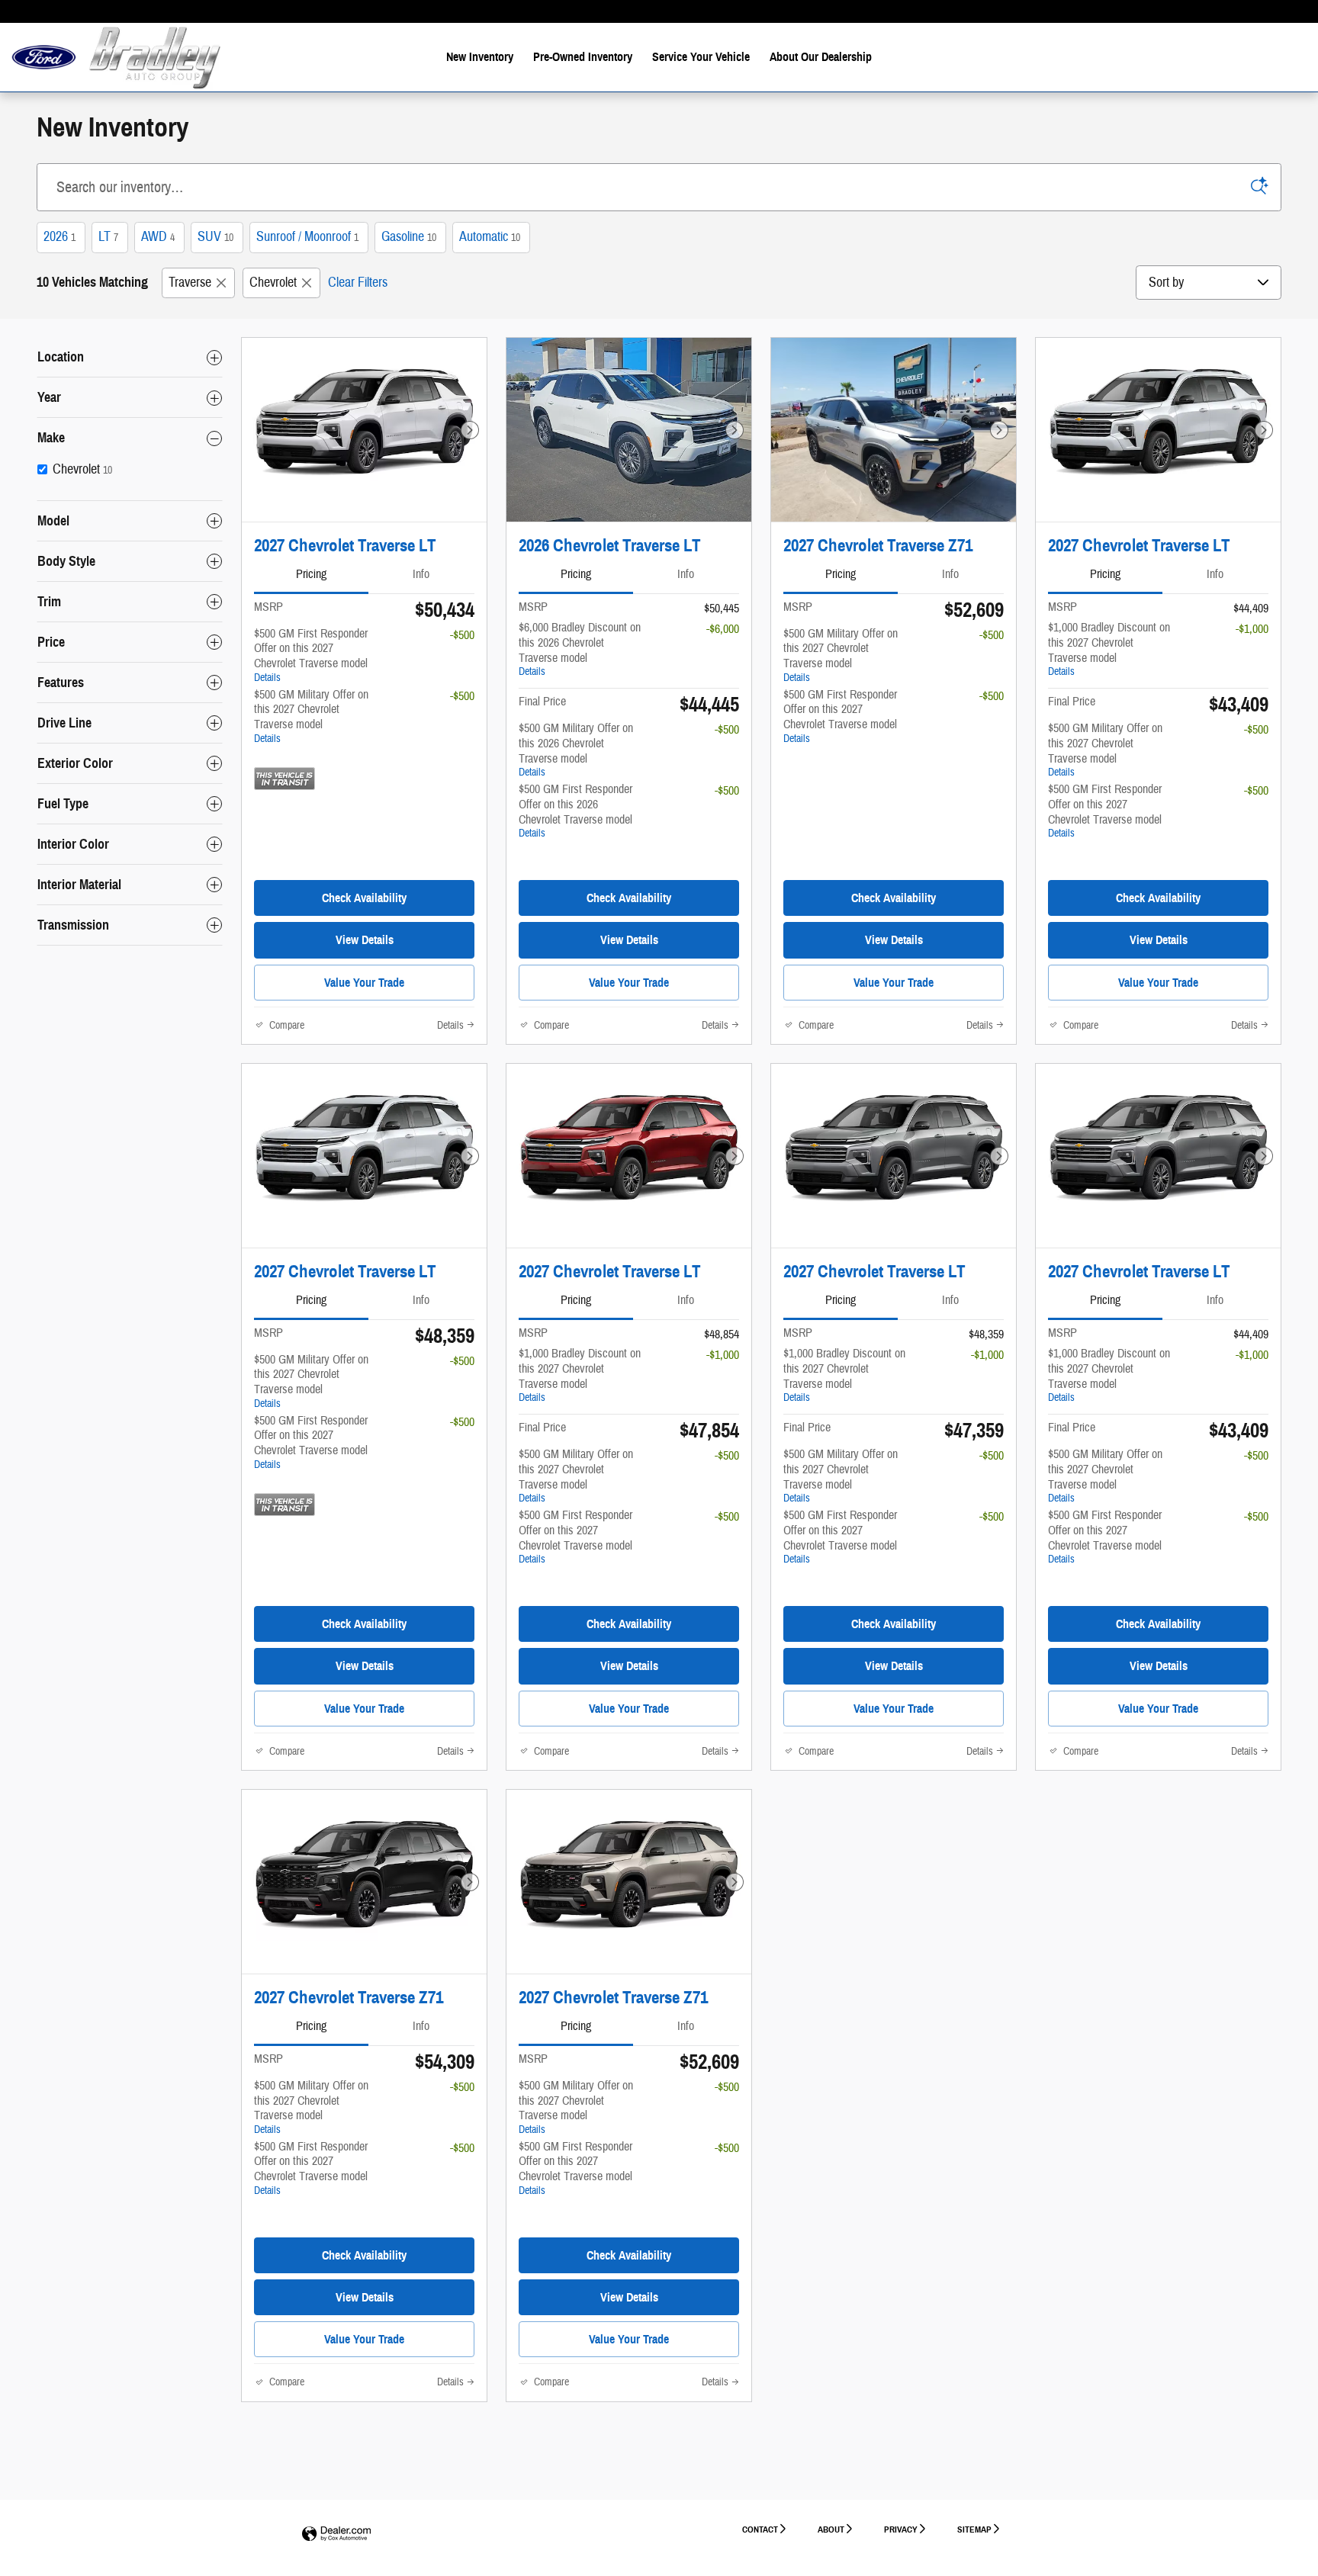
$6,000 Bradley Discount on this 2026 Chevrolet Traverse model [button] (580, 649)
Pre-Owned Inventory (583, 57)
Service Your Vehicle (701, 57)
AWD (158, 237)
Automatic (490, 237)
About (831, 2529)
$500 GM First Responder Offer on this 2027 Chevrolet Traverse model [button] (311, 655)
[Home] (44, 58)
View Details (365, 940)
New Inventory (480, 57)
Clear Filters (358, 283)
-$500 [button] (462, 635)
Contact (760, 2529)
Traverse (190, 283)
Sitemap (974, 2529)
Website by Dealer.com (336, 2534)
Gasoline (409, 237)
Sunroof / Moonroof (307, 237)
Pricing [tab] (311, 574)
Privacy (901, 2529)
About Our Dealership (821, 57)
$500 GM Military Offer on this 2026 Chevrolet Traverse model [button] (576, 750)
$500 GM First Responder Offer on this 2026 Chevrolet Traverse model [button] (575, 811)
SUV (215, 237)
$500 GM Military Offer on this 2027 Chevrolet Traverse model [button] (311, 716)
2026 (59, 237)
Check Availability (364, 898)
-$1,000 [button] (1252, 629)
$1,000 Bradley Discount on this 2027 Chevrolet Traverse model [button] (1109, 649)
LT (108, 237)
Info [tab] (421, 574)
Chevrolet (273, 283)
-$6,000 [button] (723, 629)
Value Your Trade (364, 983)
